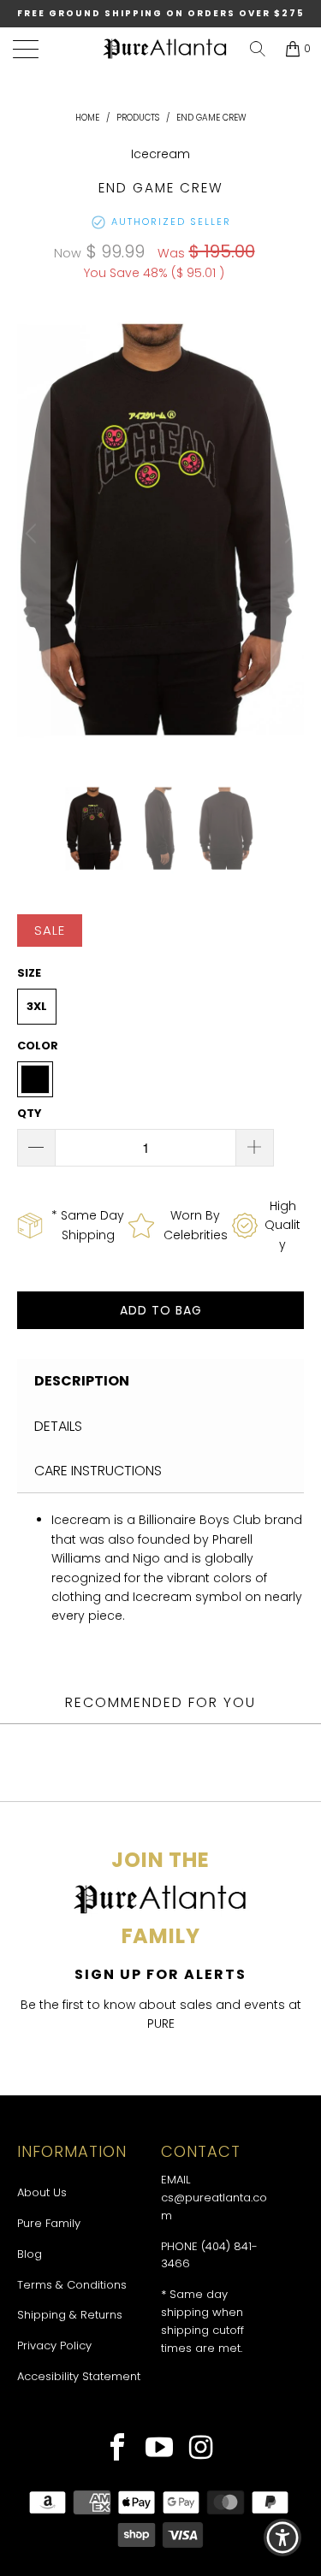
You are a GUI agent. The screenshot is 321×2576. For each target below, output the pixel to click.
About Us (42, 2192)
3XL (37, 1006)
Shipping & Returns (70, 2315)
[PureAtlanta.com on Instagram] (202, 2449)
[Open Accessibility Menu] (283, 2538)
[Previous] (33, 534)
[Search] (258, 49)
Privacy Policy (54, 2346)
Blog (30, 2254)
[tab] (160, 1381)
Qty (30, 1113)
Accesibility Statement (79, 2376)
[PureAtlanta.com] (165, 49)
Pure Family (49, 2223)
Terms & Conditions (72, 2285)
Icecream (160, 154)
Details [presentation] (58, 1426)
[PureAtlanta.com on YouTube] (160, 2449)
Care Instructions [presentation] (98, 1471)
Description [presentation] (82, 1381)
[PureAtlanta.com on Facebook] (118, 2449)
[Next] (288, 534)
